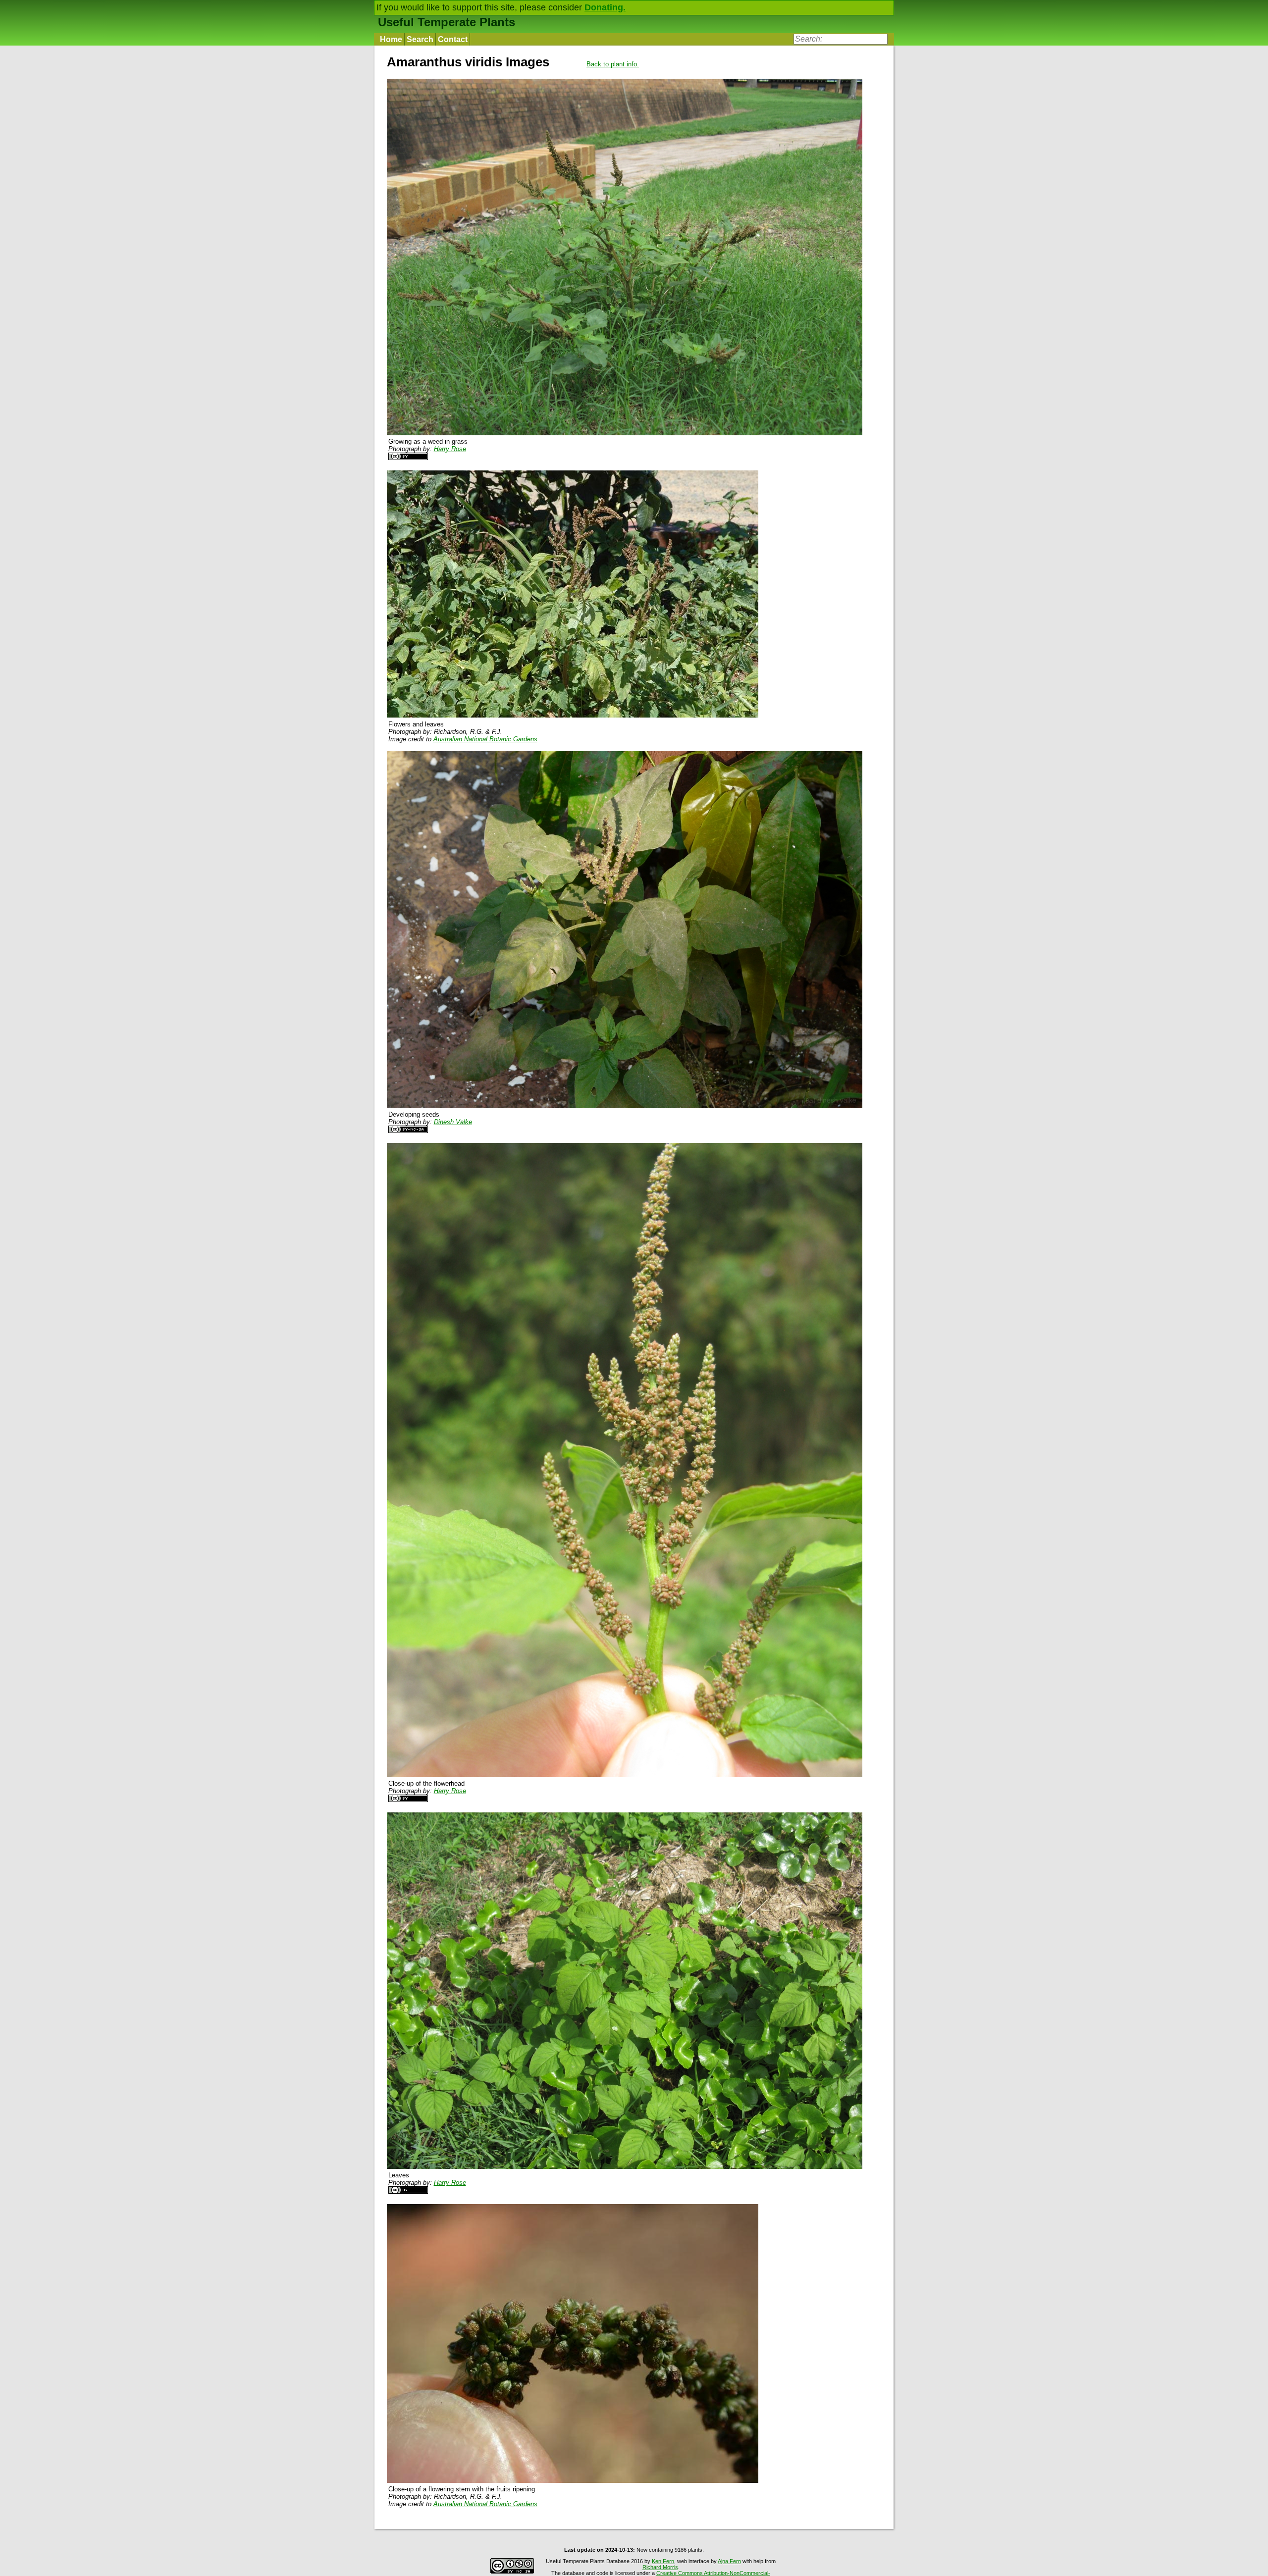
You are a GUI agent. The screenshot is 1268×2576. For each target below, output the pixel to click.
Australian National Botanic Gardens (485, 739)
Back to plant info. (613, 64)
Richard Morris (660, 2567)
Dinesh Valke (453, 1122)
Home (391, 39)
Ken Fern (663, 2561)
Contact (453, 39)
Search (420, 39)
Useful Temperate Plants (447, 22)
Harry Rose (450, 449)
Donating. (605, 7)
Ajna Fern (729, 2561)
